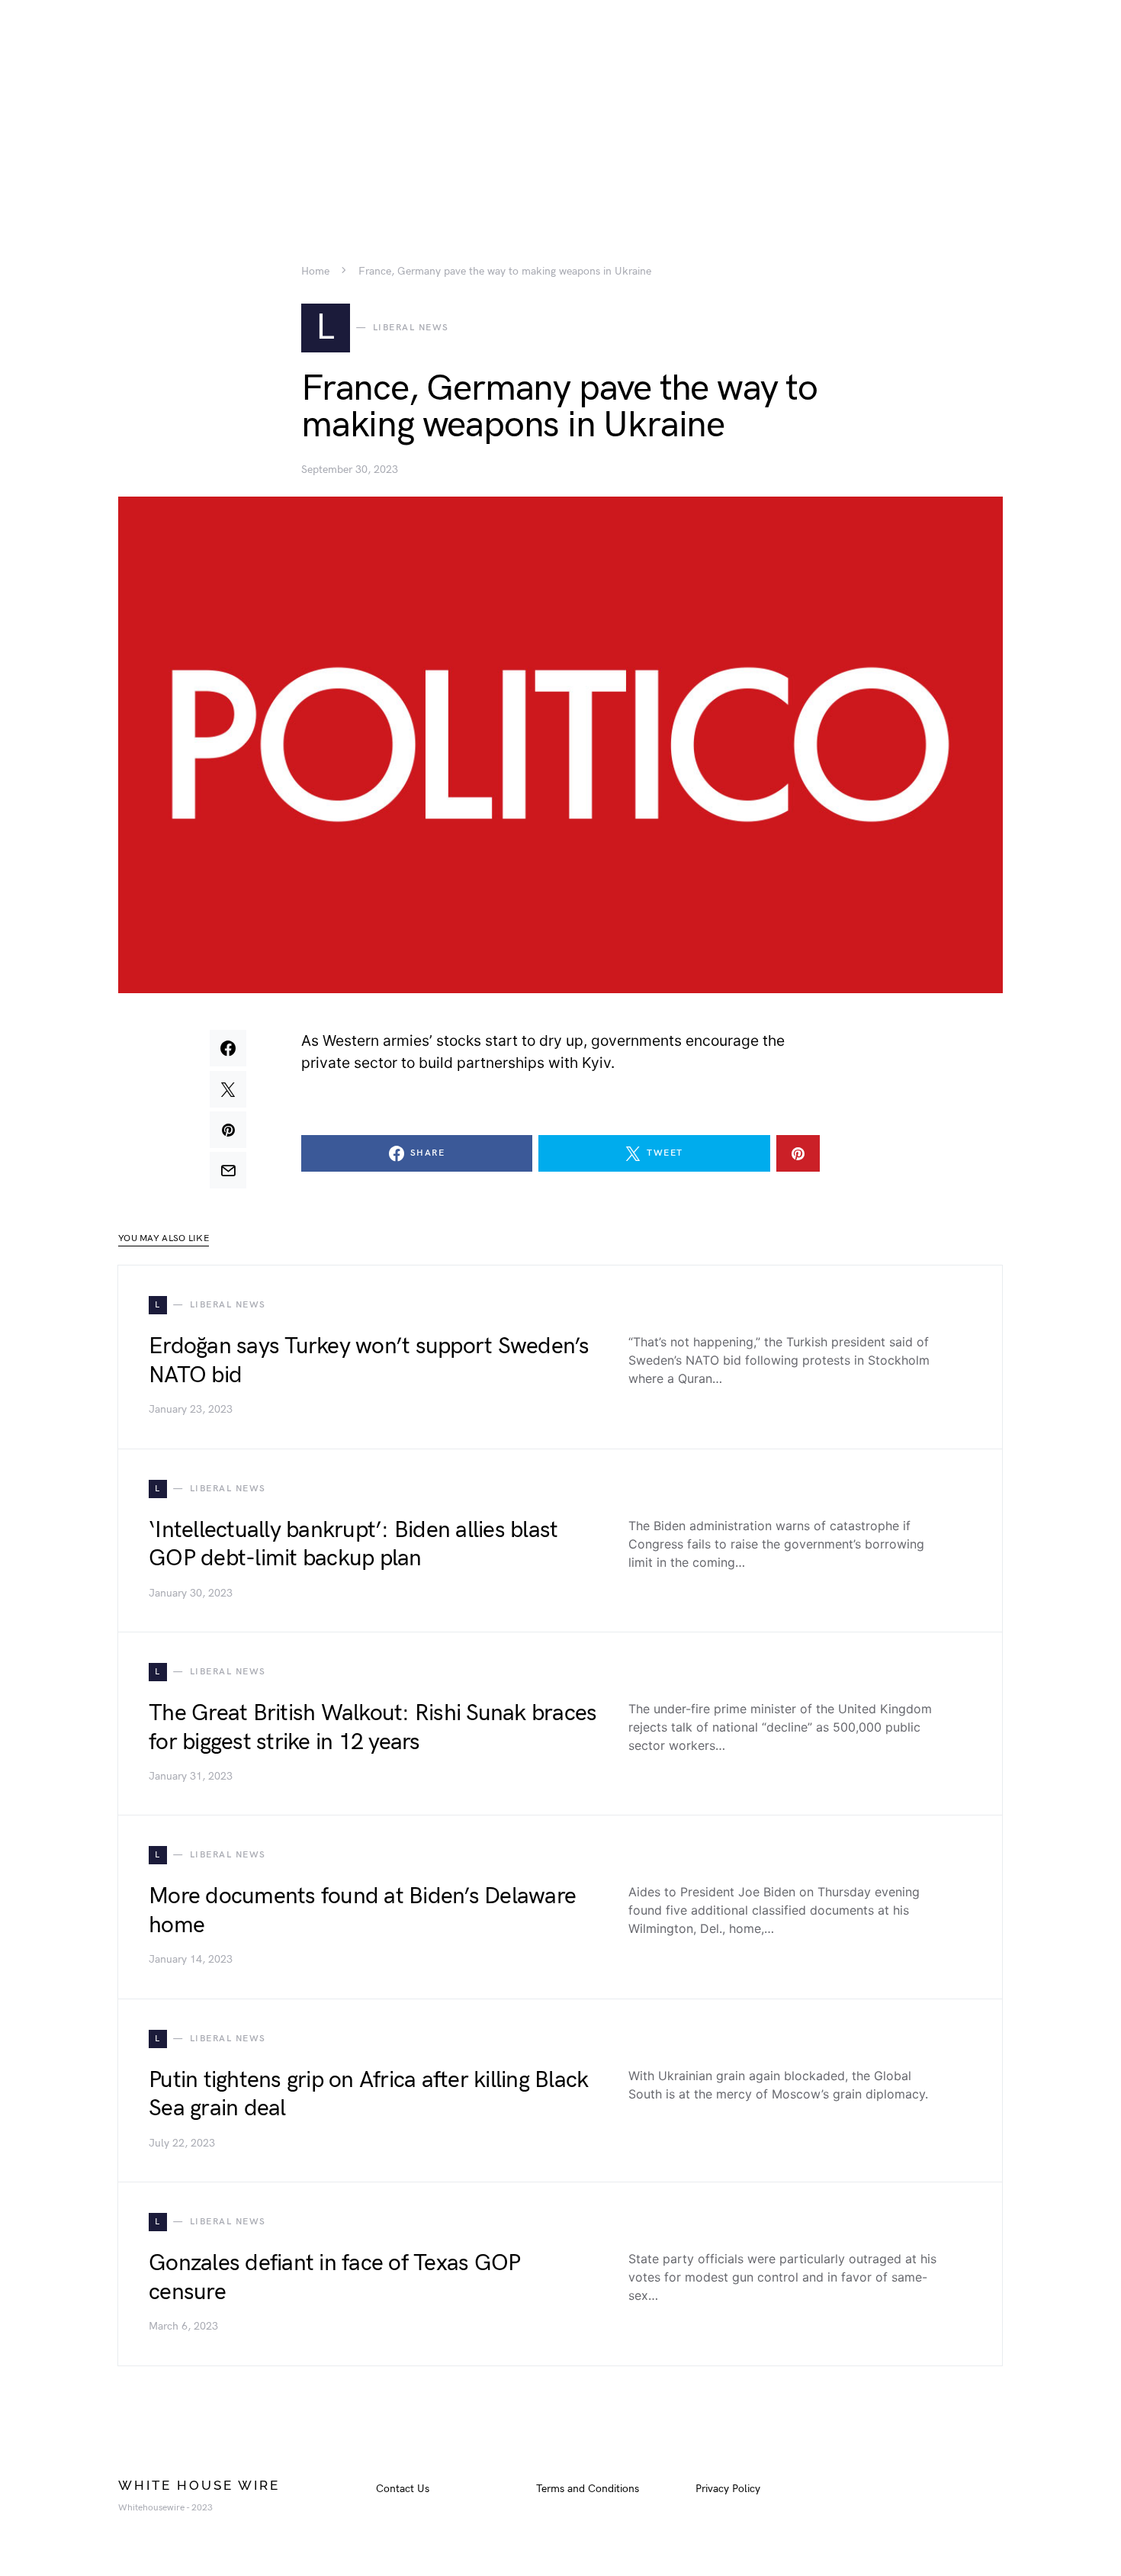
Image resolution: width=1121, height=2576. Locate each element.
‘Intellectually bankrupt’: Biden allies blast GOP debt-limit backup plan (353, 1545)
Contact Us (403, 2489)
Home (315, 272)
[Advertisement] (560, 107)
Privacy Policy (728, 2489)
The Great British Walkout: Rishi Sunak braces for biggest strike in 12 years (373, 1728)
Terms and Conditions (588, 2489)
